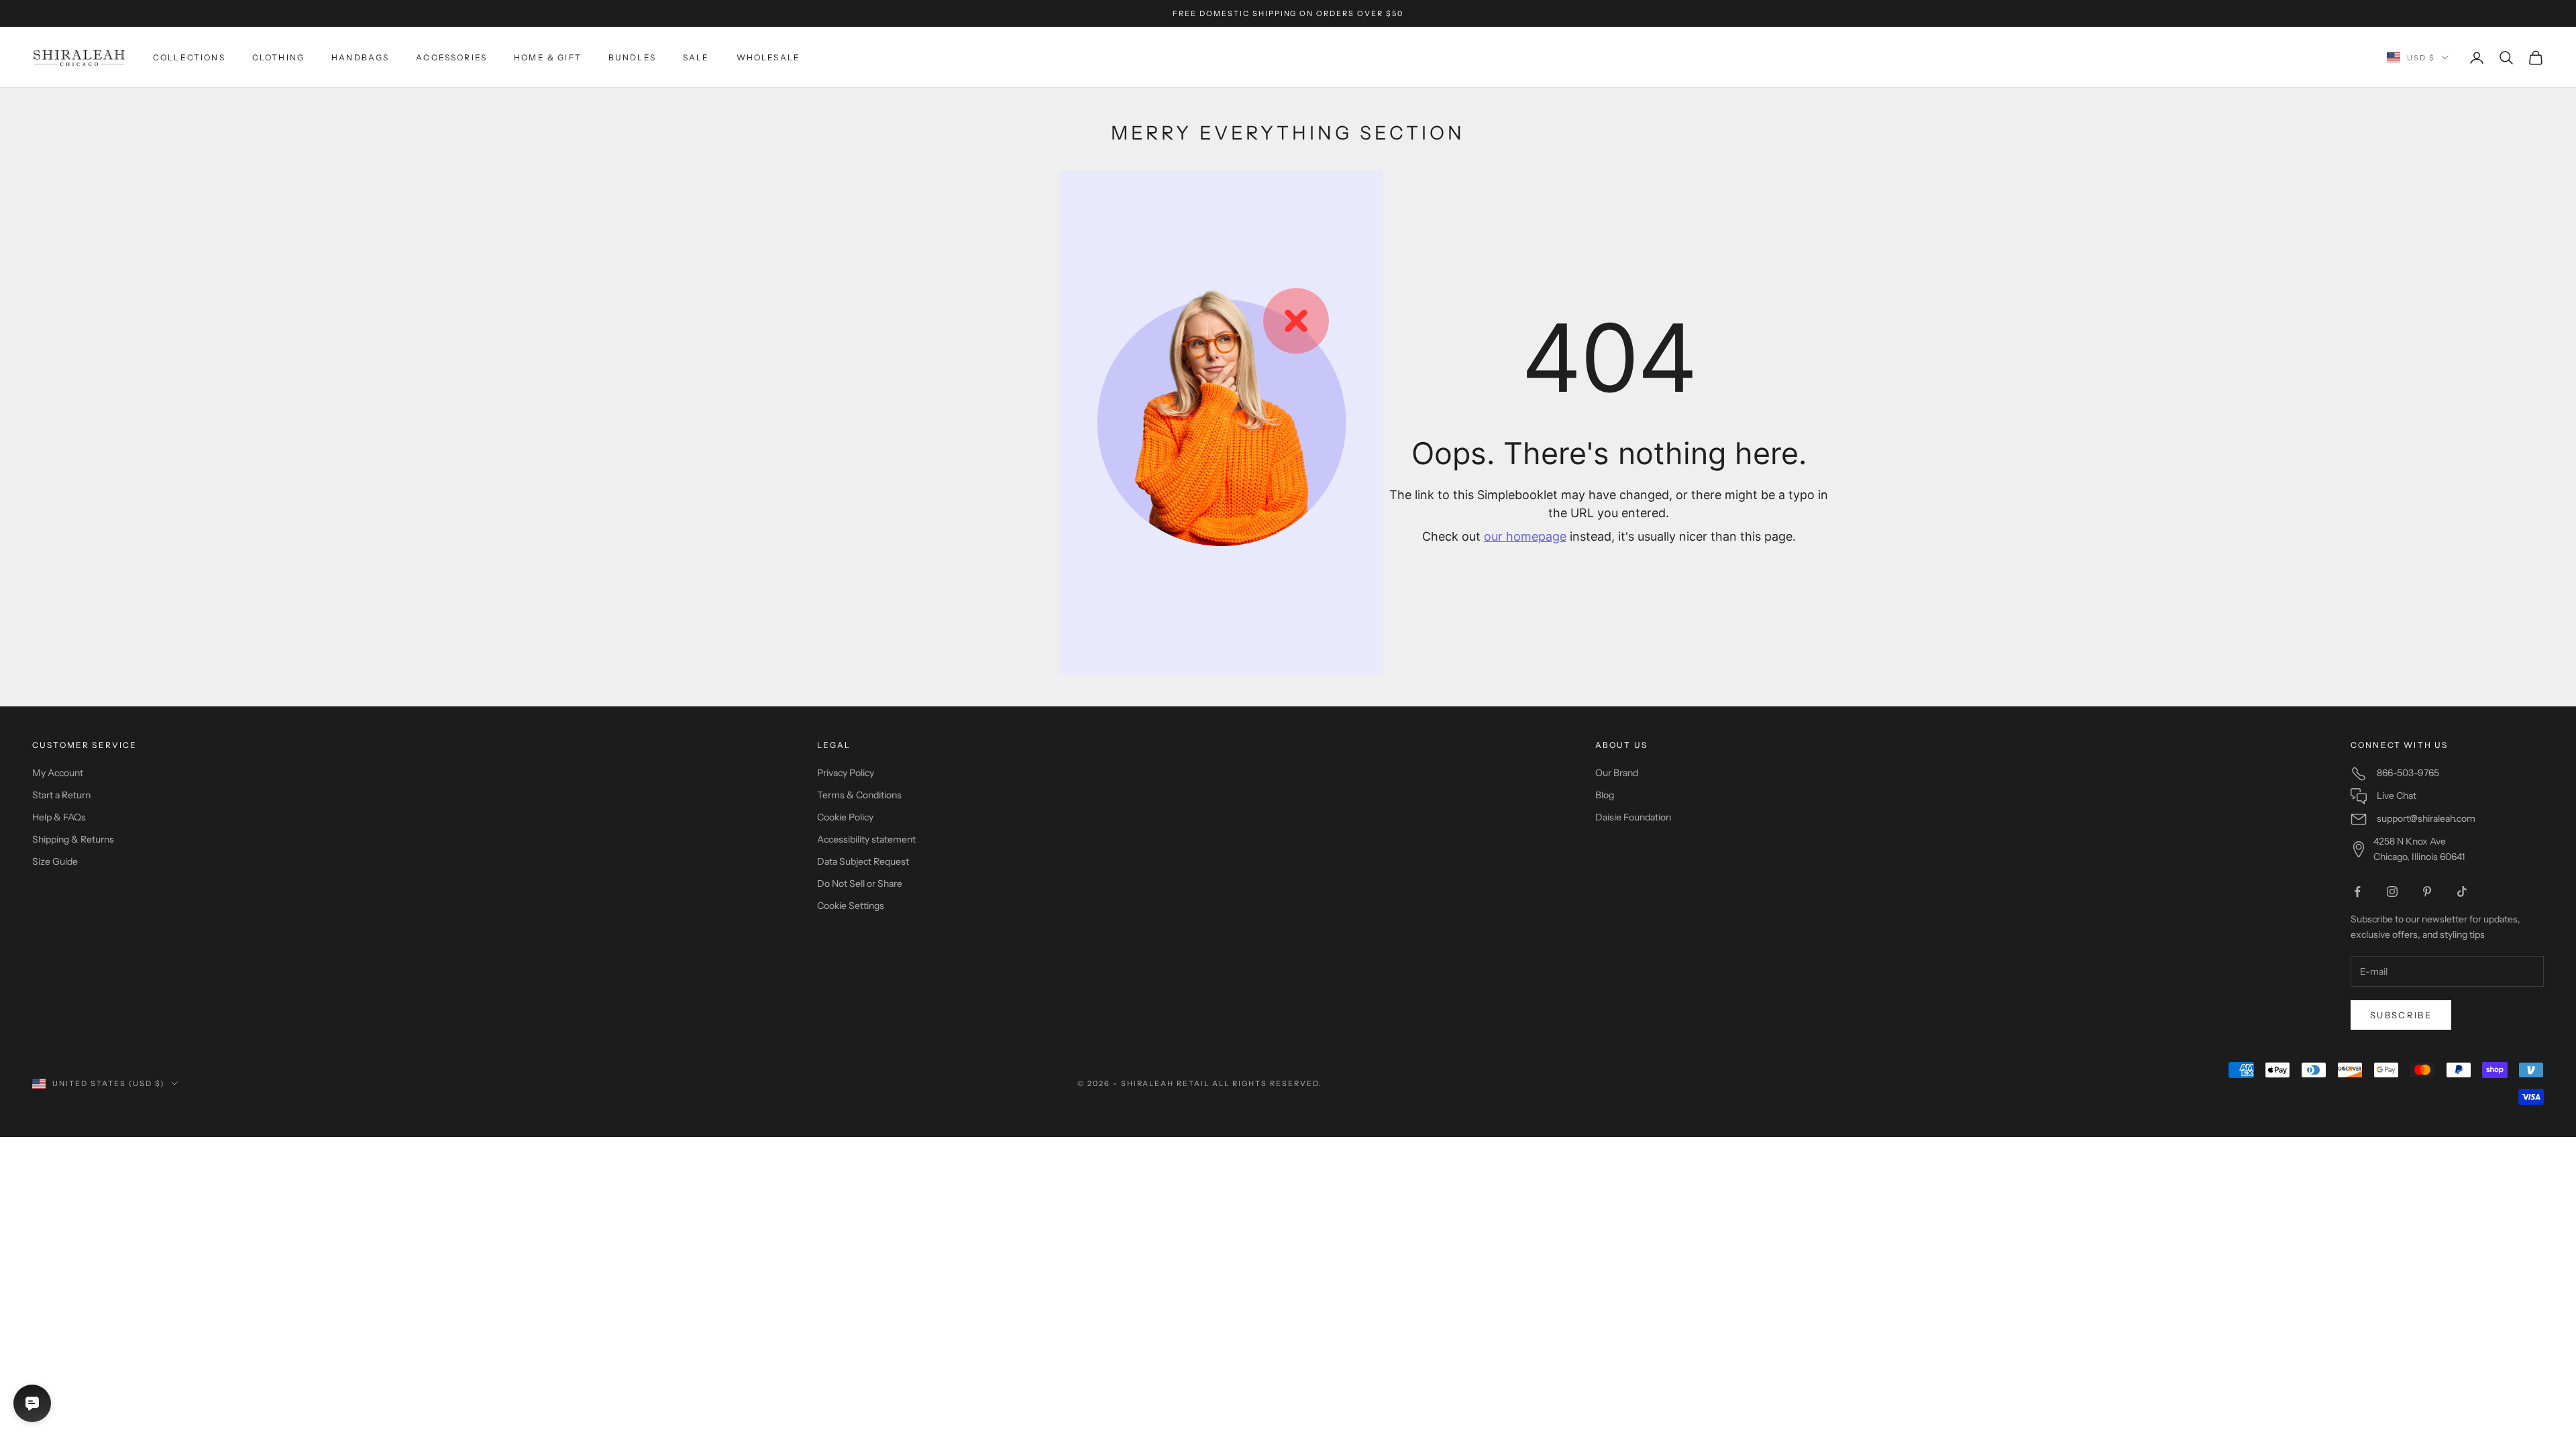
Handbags (360, 57)
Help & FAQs (59, 817)
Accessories (451, 57)
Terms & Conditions (859, 795)
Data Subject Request (863, 861)
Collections (189, 57)
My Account (58, 773)
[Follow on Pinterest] (2427, 892)
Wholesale (768, 57)
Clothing (278, 57)
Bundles (632, 57)
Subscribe (2401, 1015)
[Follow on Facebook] (2357, 892)
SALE (696, 57)
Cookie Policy (845, 817)
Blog (1605, 795)
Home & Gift (548, 57)
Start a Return (61, 795)
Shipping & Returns (73, 839)
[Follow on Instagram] (2392, 892)
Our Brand (1617, 773)
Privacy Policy (846, 773)
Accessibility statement (866, 839)
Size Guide (55, 861)
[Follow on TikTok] (2462, 892)
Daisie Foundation (1633, 817)
